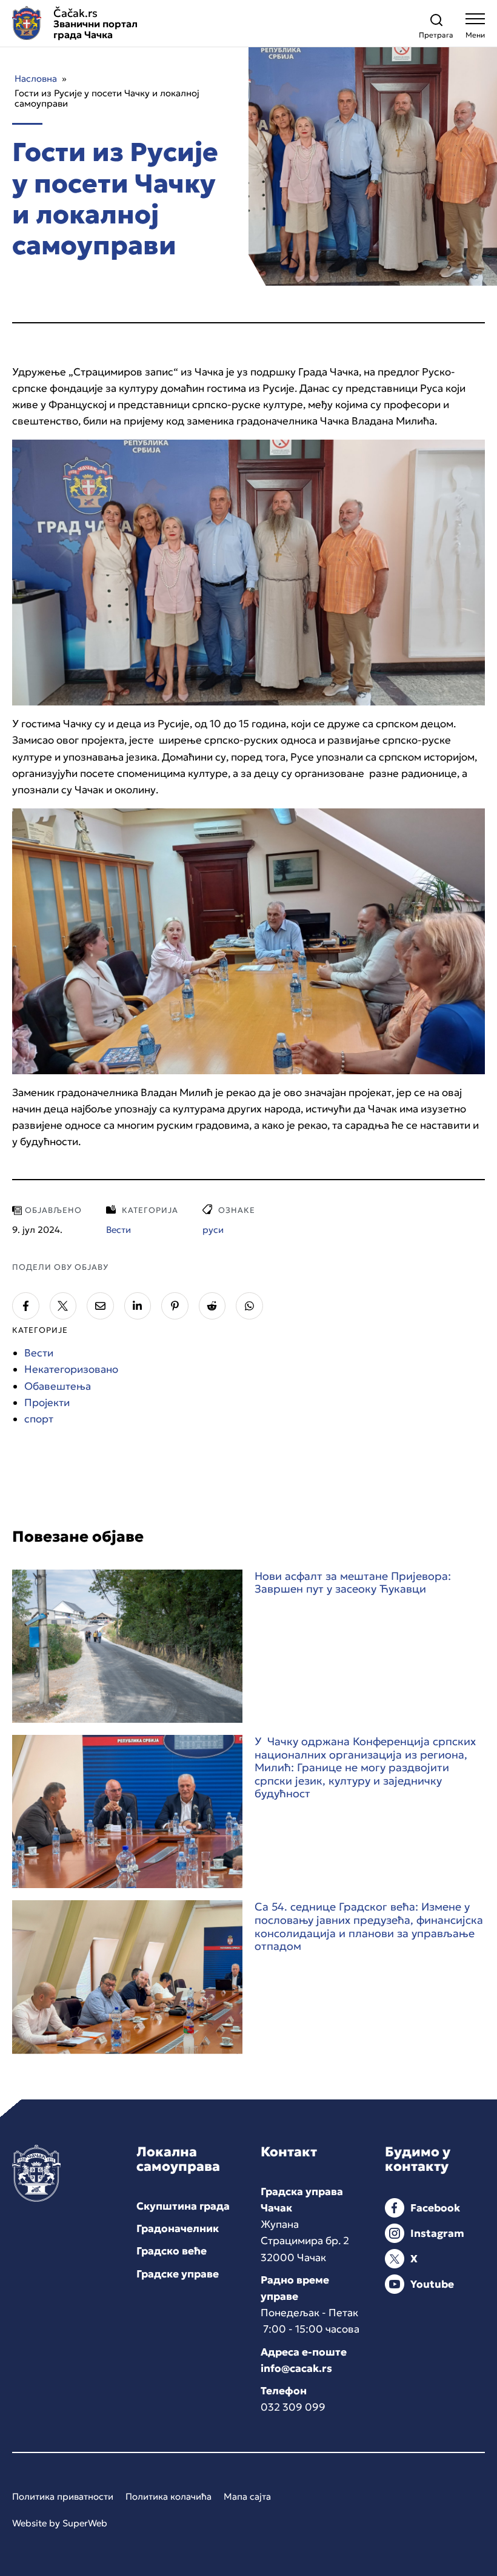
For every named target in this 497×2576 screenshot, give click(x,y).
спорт (39, 1419)
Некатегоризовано (71, 1369)
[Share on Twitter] (63, 1306)
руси (213, 1230)
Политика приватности (63, 2496)
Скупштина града (183, 2206)
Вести (39, 1353)
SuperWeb (85, 2523)
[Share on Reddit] (212, 1306)
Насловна (36, 78)
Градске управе (178, 2274)
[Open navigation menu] (475, 29)
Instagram (437, 2233)
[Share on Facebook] (26, 1306)
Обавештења (58, 1386)
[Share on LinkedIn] (138, 1306)
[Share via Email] (100, 1306)
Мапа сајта (247, 2496)
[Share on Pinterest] (175, 1306)
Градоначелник (178, 2228)
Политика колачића (168, 2496)
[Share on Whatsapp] (249, 1306)
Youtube (432, 2284)
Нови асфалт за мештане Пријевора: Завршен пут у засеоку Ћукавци (353, 1583)
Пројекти (47, 1402)
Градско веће (172, 2251)
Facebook (435, 2208)
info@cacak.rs (296, 2368)
